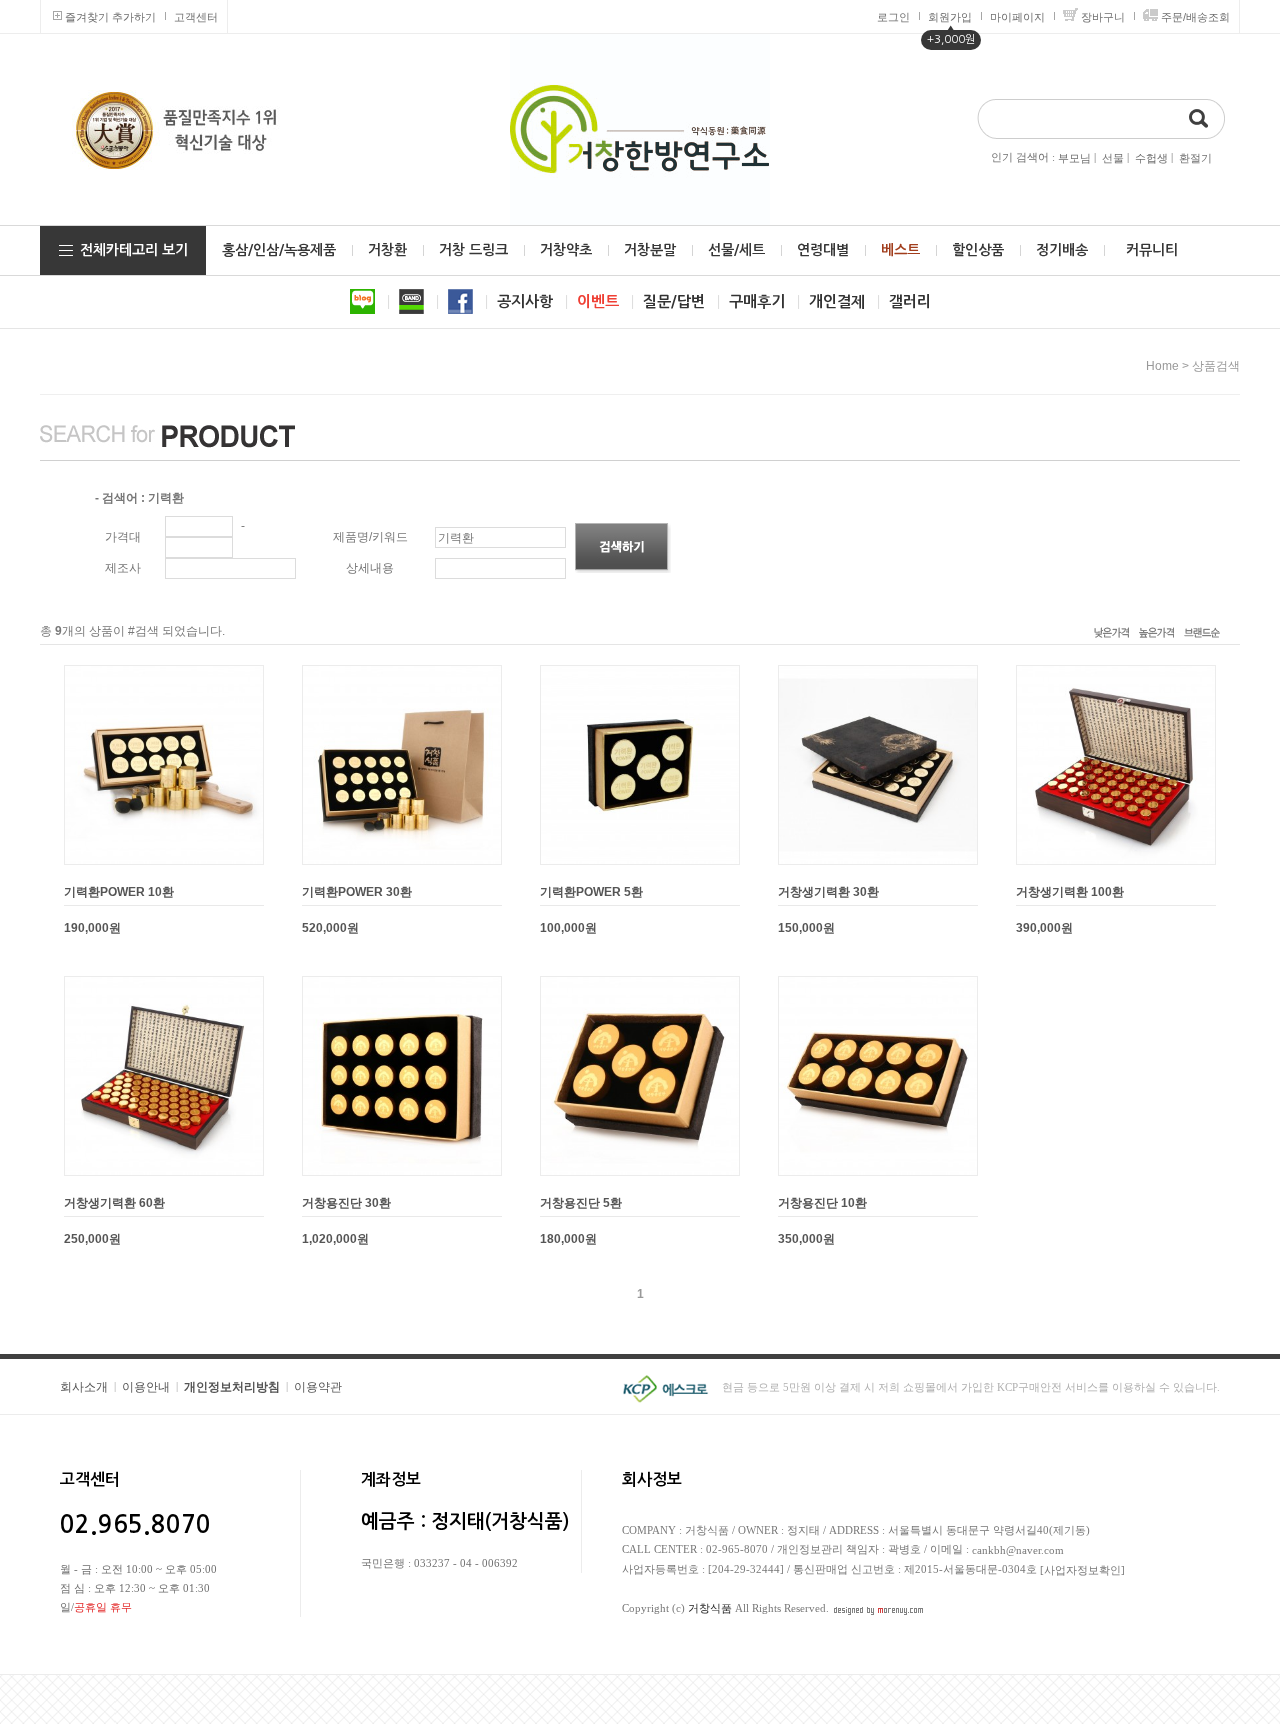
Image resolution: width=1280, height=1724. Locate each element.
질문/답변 (674, 301)
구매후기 (757, 301)
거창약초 (566, 250)
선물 (1113, 158)
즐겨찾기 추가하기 (110, 17)
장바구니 (1103, 17)
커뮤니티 (1152, 250)
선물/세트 (736, 250)
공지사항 (525, 301)
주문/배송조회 (1195, 17)
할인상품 (978, 250)
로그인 (893, 17)
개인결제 (837, 301)
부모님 (1074, 158)
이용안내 (146, 1387)
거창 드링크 (473, 250)
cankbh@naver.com (1018, 1550)
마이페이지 (1017, 17)
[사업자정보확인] (1082, 1570)
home (1162, 366)
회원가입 (950, 17)
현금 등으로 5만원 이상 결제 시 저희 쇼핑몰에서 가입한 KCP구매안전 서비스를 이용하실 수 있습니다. (971, 1387)
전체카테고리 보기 (134, 250)
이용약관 (318, 1387)
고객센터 (196, 17)
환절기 (1195, 158)
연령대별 (823, 250)
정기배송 (1062, 250)
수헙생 (1151, 158)
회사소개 (84, 1387)
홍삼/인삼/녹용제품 (279, 250)
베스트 (900, 250)
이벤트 (598, 301)
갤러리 (910, 301)
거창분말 (650, 250)
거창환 (387, 250)
